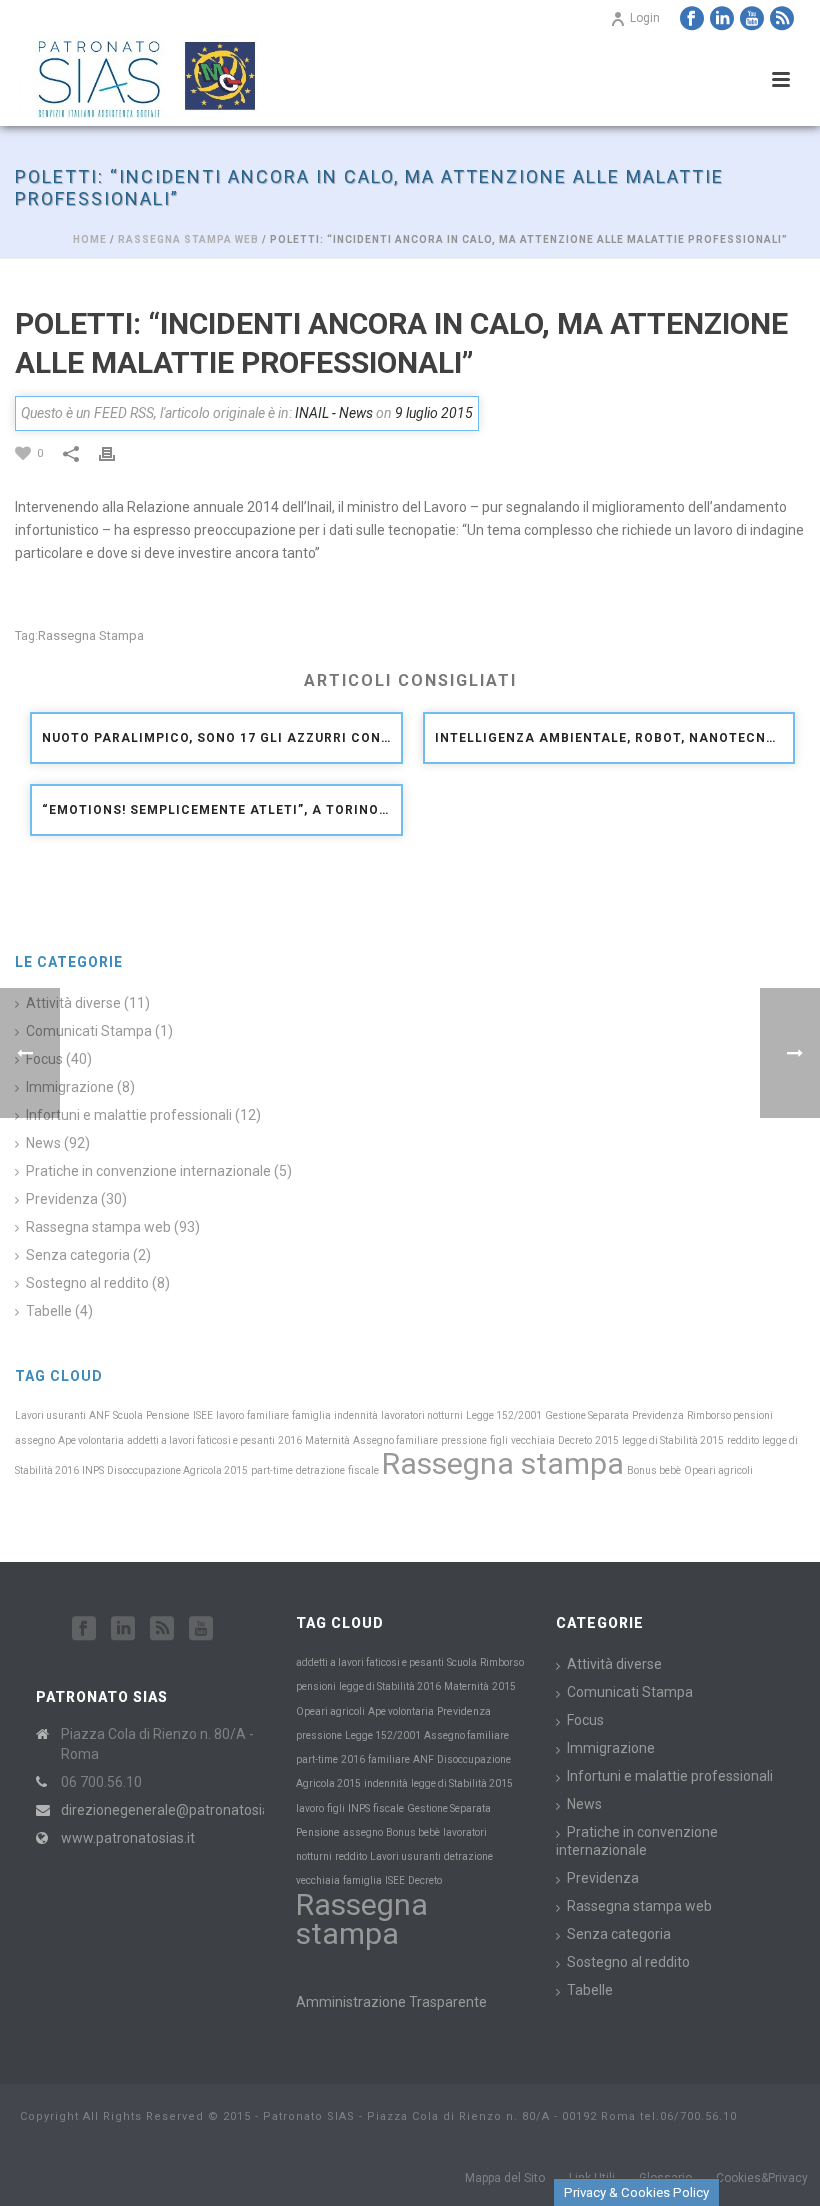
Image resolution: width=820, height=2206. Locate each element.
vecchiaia (533, 1440)
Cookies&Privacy (762, 2178)
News (584, 1804)
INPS (93, 1470)
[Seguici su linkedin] (123, 1629)
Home (90, 239)
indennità (356, 1415)
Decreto (575, 1440)
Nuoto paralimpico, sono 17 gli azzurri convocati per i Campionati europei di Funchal (221, 738)
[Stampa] (117, 452)
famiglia (311, 1415)
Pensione (168, 1415)
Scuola (128, 1415)
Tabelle (49, 1311)
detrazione (320, 1470)
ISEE (203, 1415)
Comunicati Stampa (630, 1692)
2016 (290, 1440)
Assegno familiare (395, 1440)
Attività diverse (614, 1664)
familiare (268, 1415)
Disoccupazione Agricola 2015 (177, 1470)
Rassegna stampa (91, 635)
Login (645, 18)
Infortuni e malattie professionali (129, 1115)
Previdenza (658, 1415)
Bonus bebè (654, 1470)
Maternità (327, 1440)
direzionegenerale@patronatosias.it (174, 1810)
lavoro (230, 1415)
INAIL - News (334, 413)
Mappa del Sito (505, 2178)
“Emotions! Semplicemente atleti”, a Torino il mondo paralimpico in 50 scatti (221, 810)
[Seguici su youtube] (201, 1629)
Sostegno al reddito (87, 1283)
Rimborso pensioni (730, 1415)
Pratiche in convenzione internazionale (148, 1171)
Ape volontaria (91, 1440)
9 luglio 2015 (434, 413)
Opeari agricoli (718, 1470)
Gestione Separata (587, 1415)
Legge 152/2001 (504, 1415)
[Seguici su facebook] (84, 1629)
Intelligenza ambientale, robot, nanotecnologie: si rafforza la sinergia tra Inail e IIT (614, 738)
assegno (35, 1440)
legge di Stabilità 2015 (673, 1440)
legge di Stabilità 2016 (390, 1686)
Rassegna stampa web (188, 239)
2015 (607, 1440)
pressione (464, 1440)
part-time (272, 1470)
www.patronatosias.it (128, 1838)
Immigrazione (611, 1748)
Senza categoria (78, 1255)
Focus (585, 1720)
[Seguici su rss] (162, 1629)
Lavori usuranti (50, 1415)
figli (499, 1440)
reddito (743, 1440)
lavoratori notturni (422, 1415)
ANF (99, 1415)
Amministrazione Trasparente (391, 2002)
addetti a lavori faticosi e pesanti (201, 1440)
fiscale (363, 1470)
